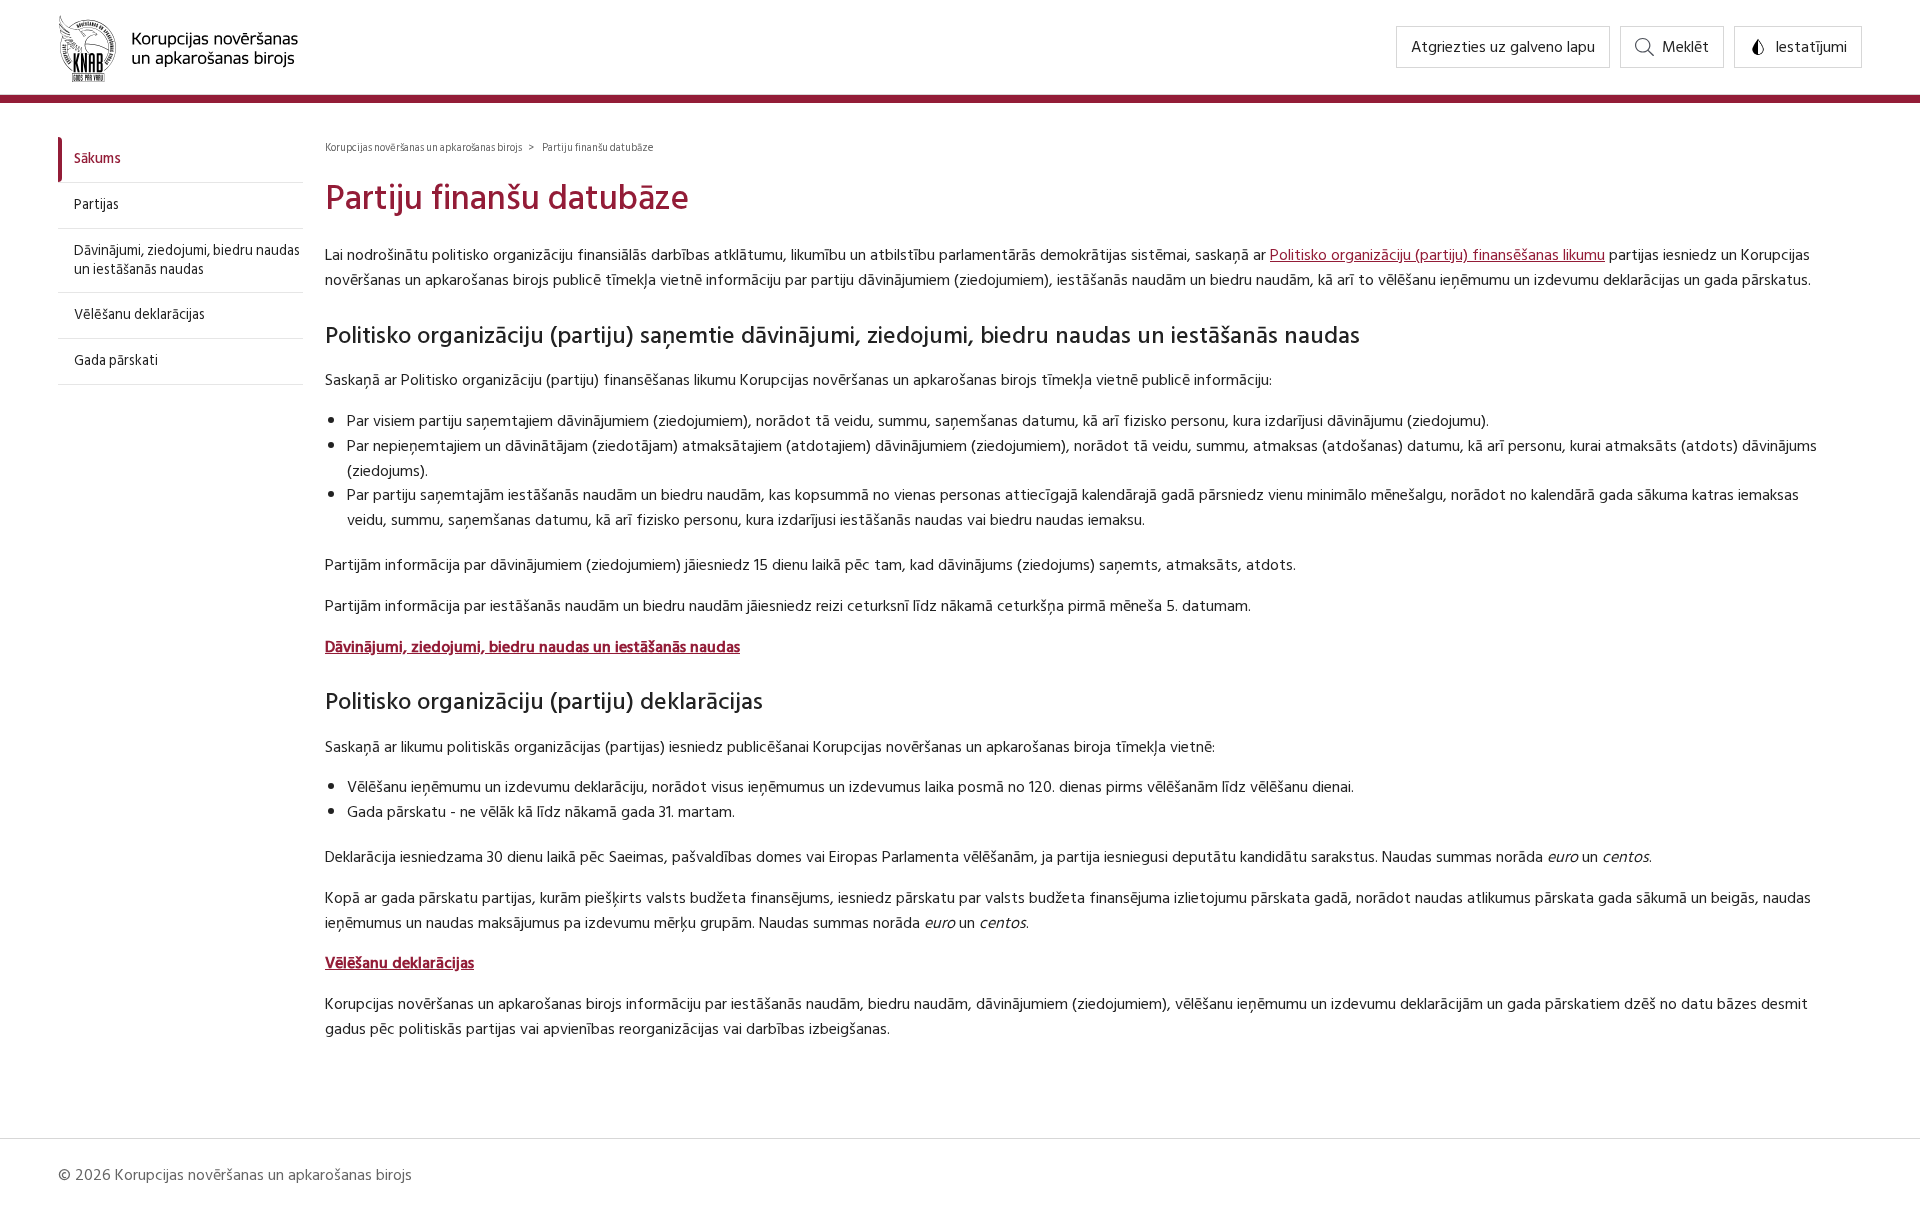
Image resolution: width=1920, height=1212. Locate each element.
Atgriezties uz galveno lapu (1503, 47)
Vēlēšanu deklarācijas (139, 314)
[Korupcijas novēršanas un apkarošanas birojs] (178, 47)
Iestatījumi (1811, 47)
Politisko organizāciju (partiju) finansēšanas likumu (1437, 255)
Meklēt (1685, 47)
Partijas (96, 204)
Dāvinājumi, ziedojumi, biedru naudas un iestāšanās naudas (187, 260)
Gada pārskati (116, 360)
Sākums (97, 158)
